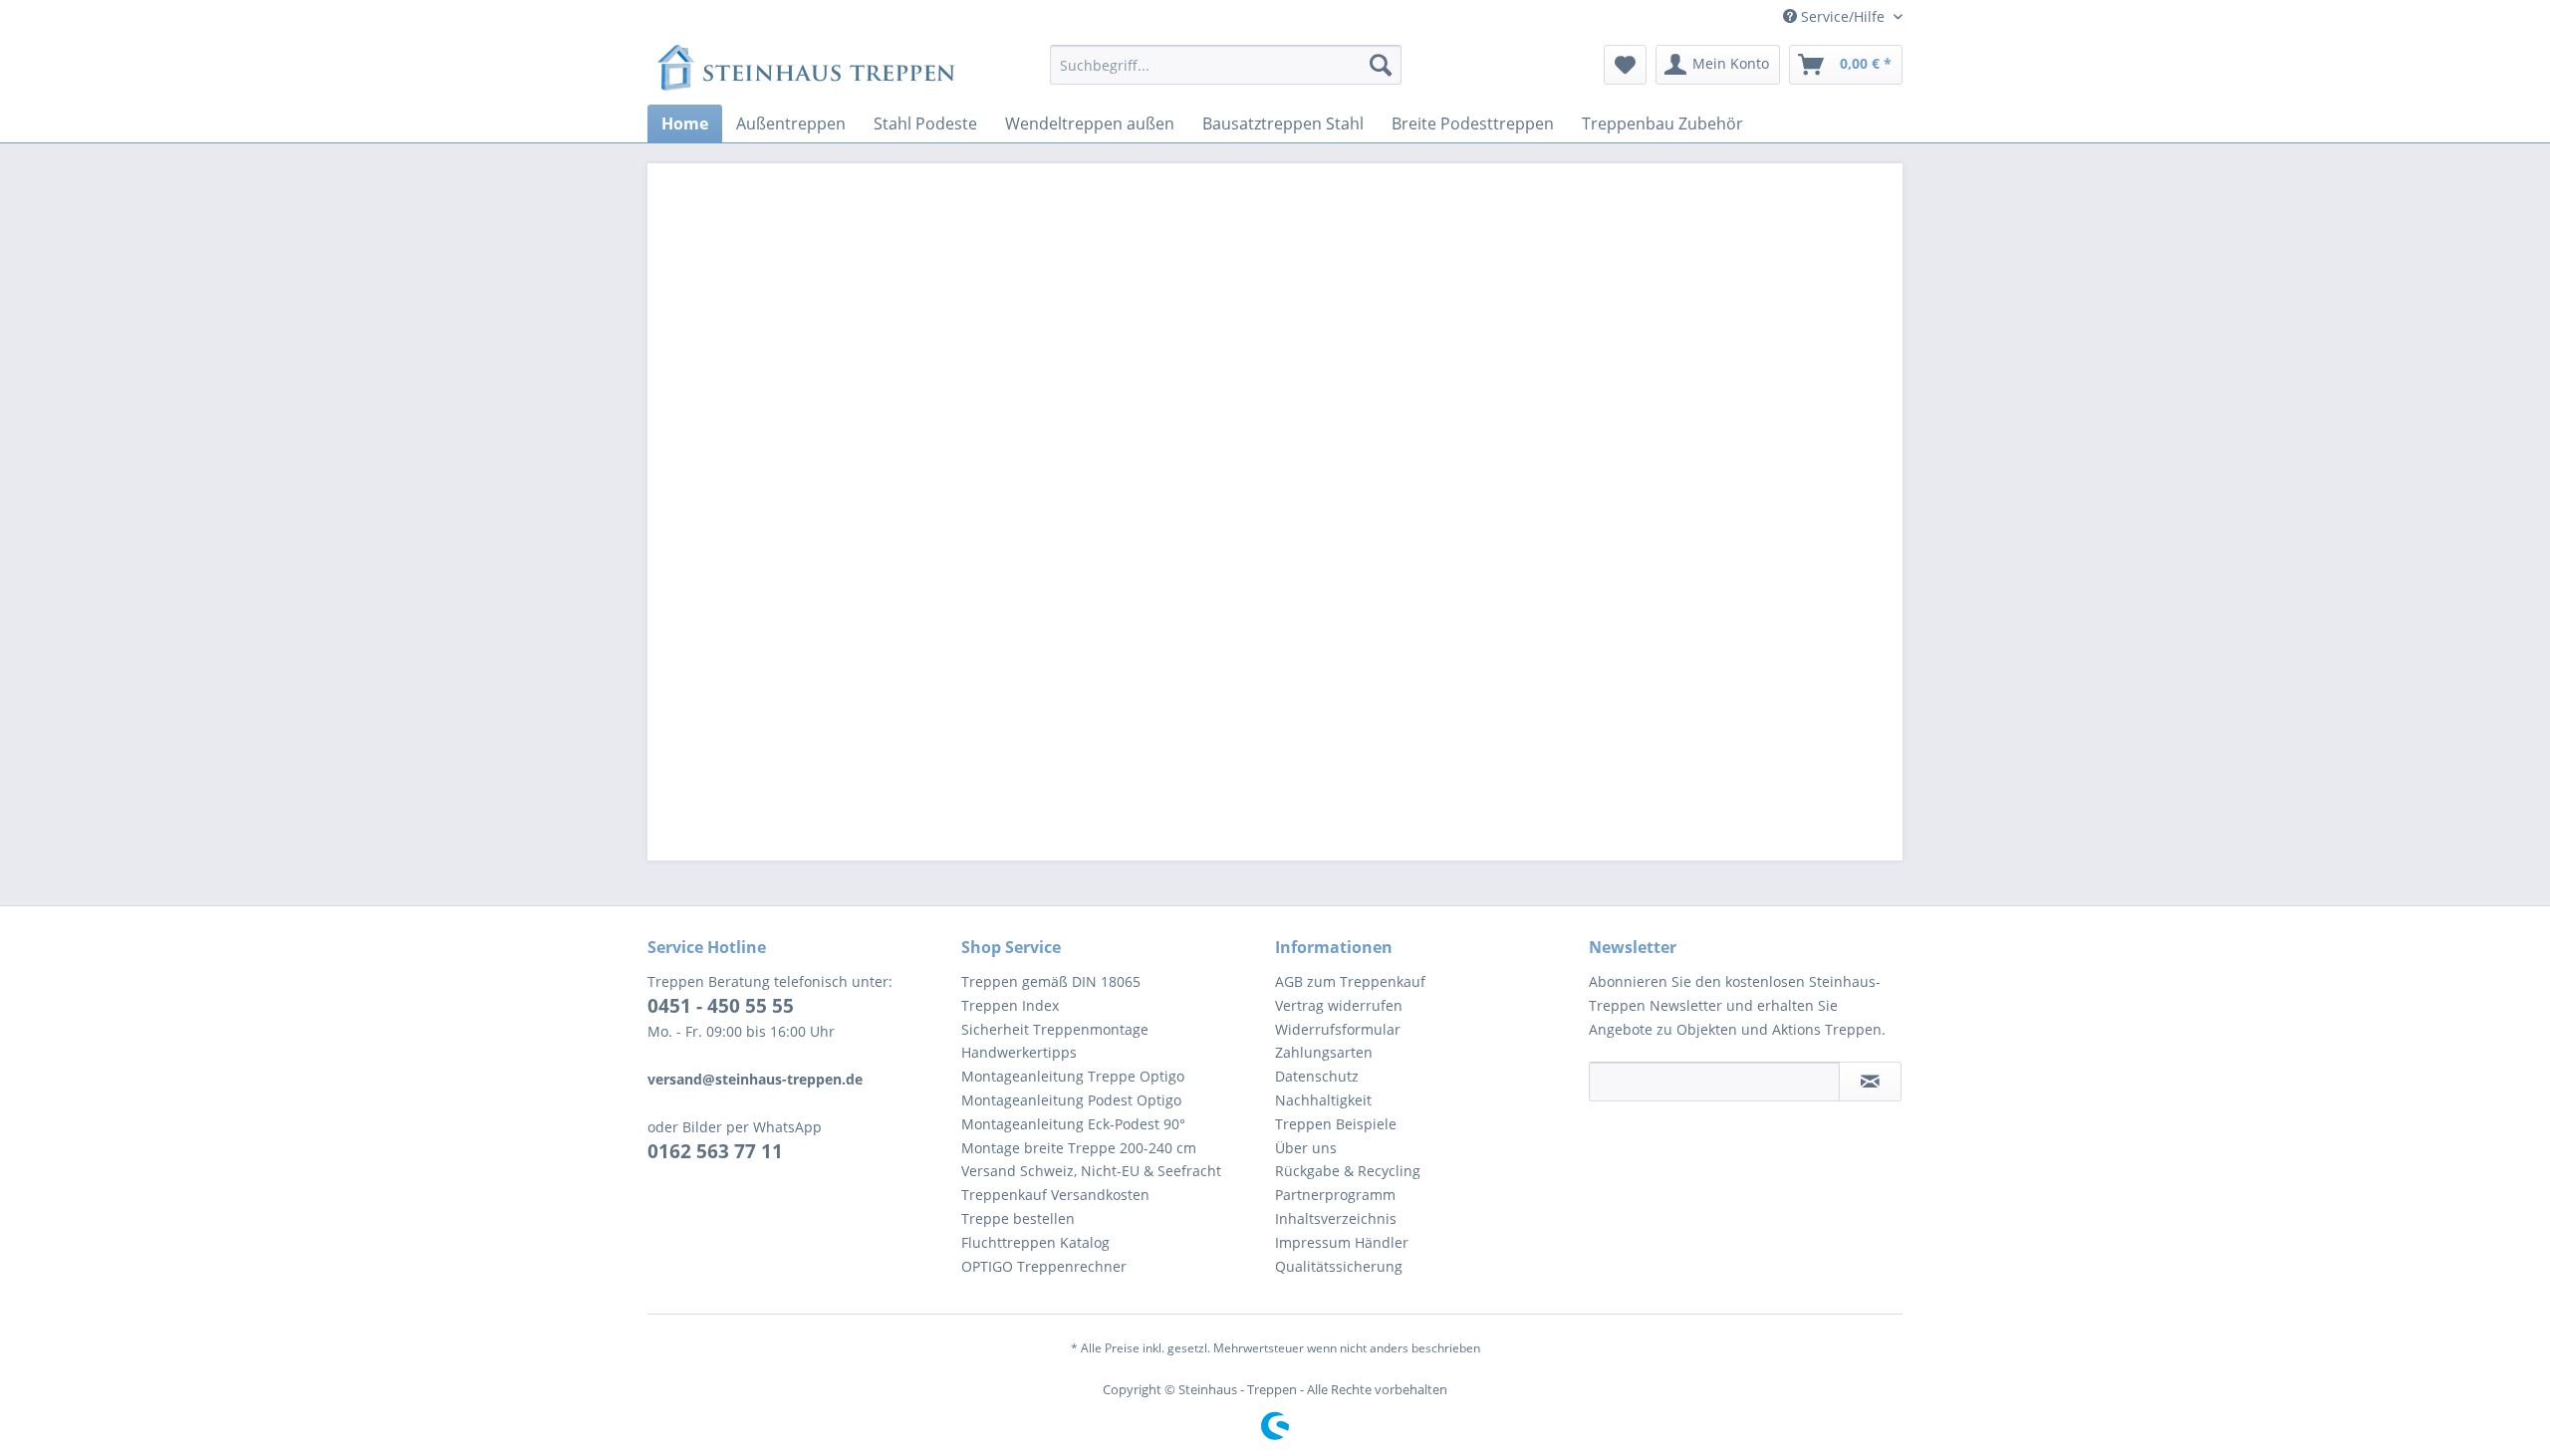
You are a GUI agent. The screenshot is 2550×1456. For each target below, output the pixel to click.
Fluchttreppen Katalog (1035, 1242)
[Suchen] (1381, 65)
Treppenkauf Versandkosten (1055, 1195)
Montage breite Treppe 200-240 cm (1079, 1148)
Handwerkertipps (1019, 1052)
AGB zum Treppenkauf (1350, 981)
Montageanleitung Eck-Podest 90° (1073, 1124)
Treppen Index (1010, 1005)
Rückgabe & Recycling (1348, 1171)
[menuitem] (1226, 65)
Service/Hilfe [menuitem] (1843, 16)
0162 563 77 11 (715, 1151)
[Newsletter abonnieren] (1870, 1082)
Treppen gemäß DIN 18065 (1051, 981)
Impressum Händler (1342, 1242)
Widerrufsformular (1338, 1029)
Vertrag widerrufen (1339, 1005)
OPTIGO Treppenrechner (1044, 1266)
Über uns (1306, 1148)
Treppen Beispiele (1336, 1124)
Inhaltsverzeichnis (1336, 1218)
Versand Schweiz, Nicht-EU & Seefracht (1091, 1171)
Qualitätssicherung (1339, 1266)
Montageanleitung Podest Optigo (1071, 1100)
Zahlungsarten (1324, 1052)
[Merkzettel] (1625, 65)
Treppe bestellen (1018, 1218)
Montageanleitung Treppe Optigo (1073, 1076)
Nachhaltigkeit (1323, 1100)
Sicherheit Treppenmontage (1055, 1029)
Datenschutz (1317, 1076)
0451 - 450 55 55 (721, 1006)
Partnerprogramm (1335, 1195)
